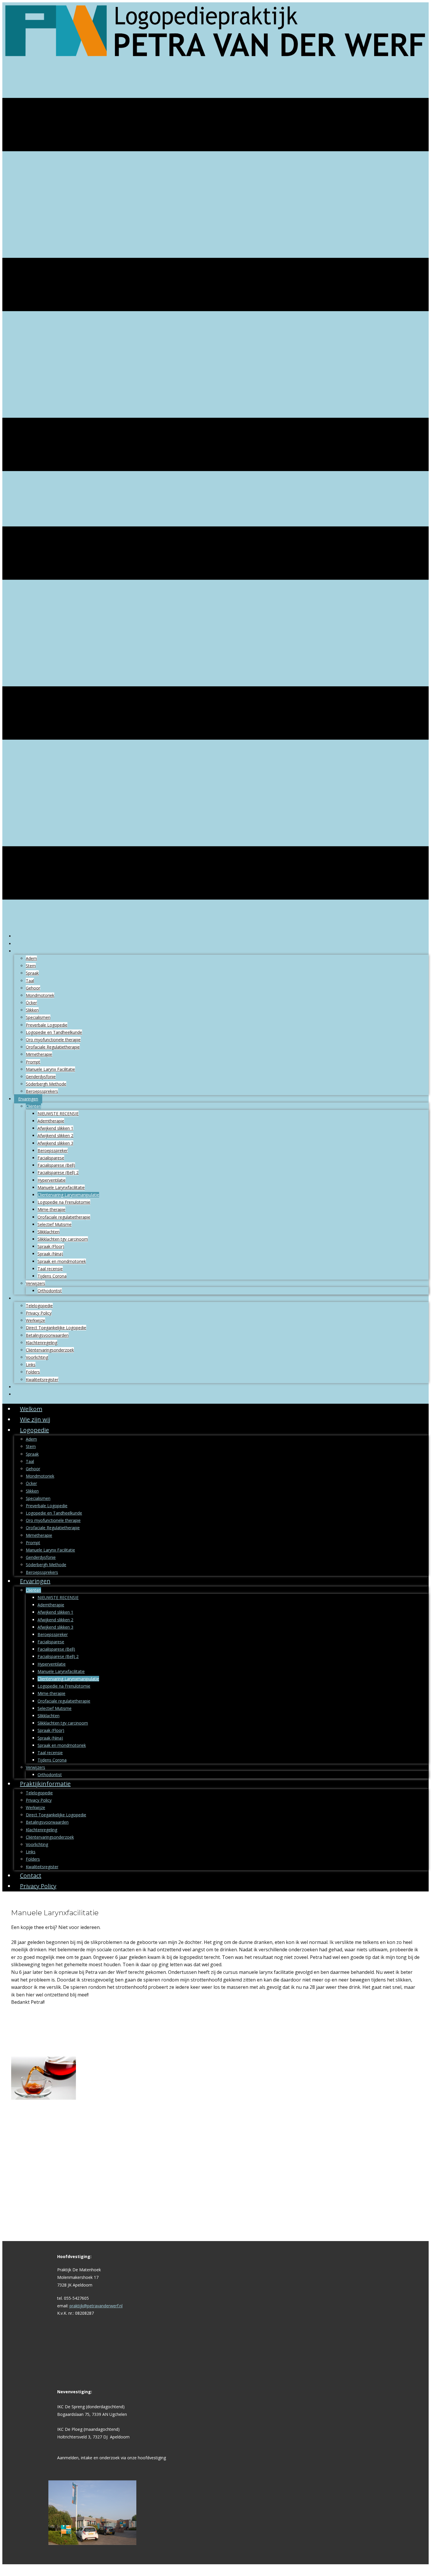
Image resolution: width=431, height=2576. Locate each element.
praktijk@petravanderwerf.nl (96, 2306)
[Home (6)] (215, 63)
